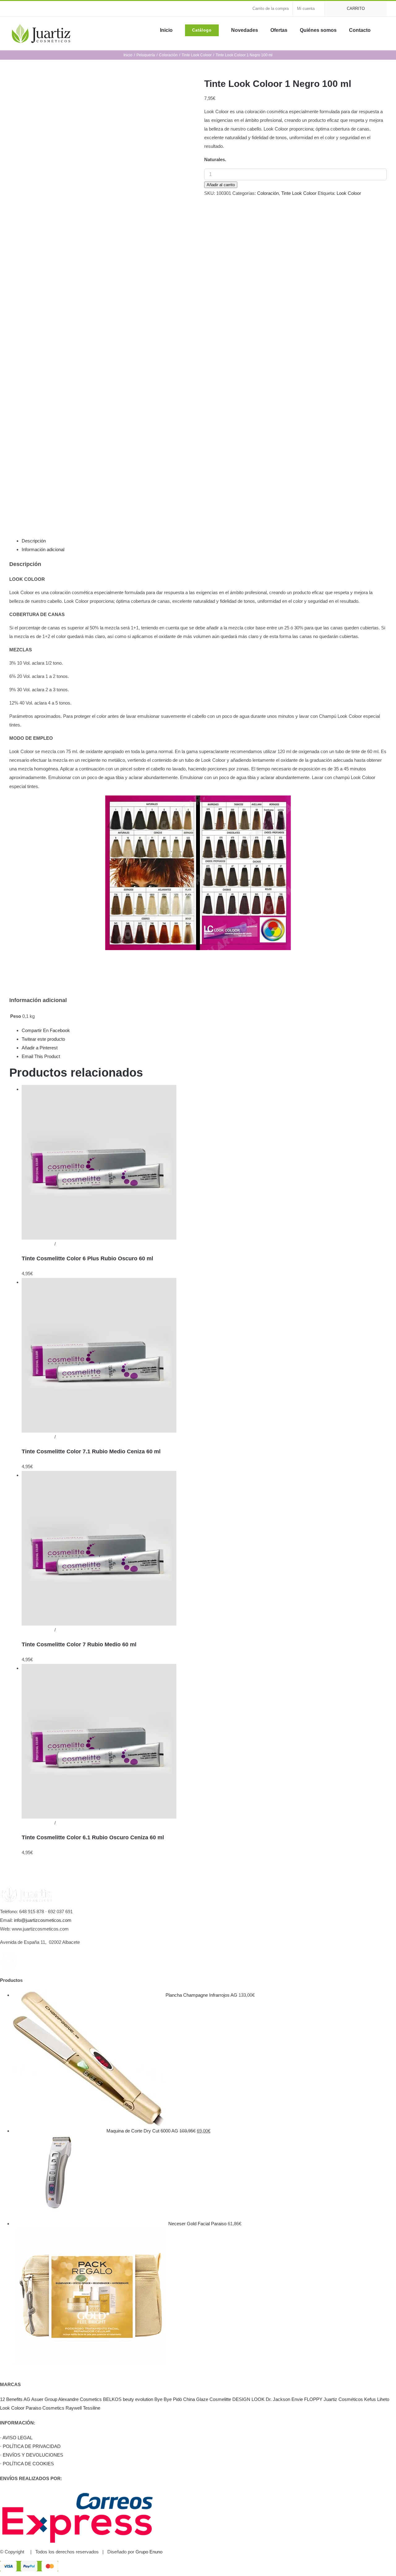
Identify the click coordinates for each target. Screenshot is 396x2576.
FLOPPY (313, 2399)
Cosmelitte (220, 2399)
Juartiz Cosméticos (343, 2399)
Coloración (268, 193)
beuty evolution (138, 2399)
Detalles (65, 1244)
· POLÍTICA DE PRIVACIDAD (30, 2446)
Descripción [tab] (34, 541)
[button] (385, 30)
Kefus (370, 2399)
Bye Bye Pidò (168, 2399)
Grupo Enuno (149, 2552)
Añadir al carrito (221, 185)
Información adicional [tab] (43, 549)
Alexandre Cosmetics (80, 2399)
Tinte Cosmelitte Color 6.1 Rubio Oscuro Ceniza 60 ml (93, 1837)
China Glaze (196, 2399)
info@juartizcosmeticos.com (43, 1920)
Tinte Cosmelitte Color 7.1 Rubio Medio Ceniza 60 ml (91, 1451)
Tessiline (92, 2408)
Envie (297, 2399)
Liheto (383, 2399)
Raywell (74, 2408)
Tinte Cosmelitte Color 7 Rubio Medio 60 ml (79, 1644)
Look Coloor (349, 193)
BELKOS (112, 2399)
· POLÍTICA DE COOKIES (27, 2464)
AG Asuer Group (40, 2399)
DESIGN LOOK (248, 2399)
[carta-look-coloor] (102, 294)
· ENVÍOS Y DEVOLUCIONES (32, 2455)
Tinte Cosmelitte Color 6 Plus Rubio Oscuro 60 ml (87, 1258)
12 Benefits (11, 2399)
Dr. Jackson (278, 2399)
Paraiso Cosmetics (45, 2408)
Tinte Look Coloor (299, 193)
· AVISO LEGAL (16, 2438)
